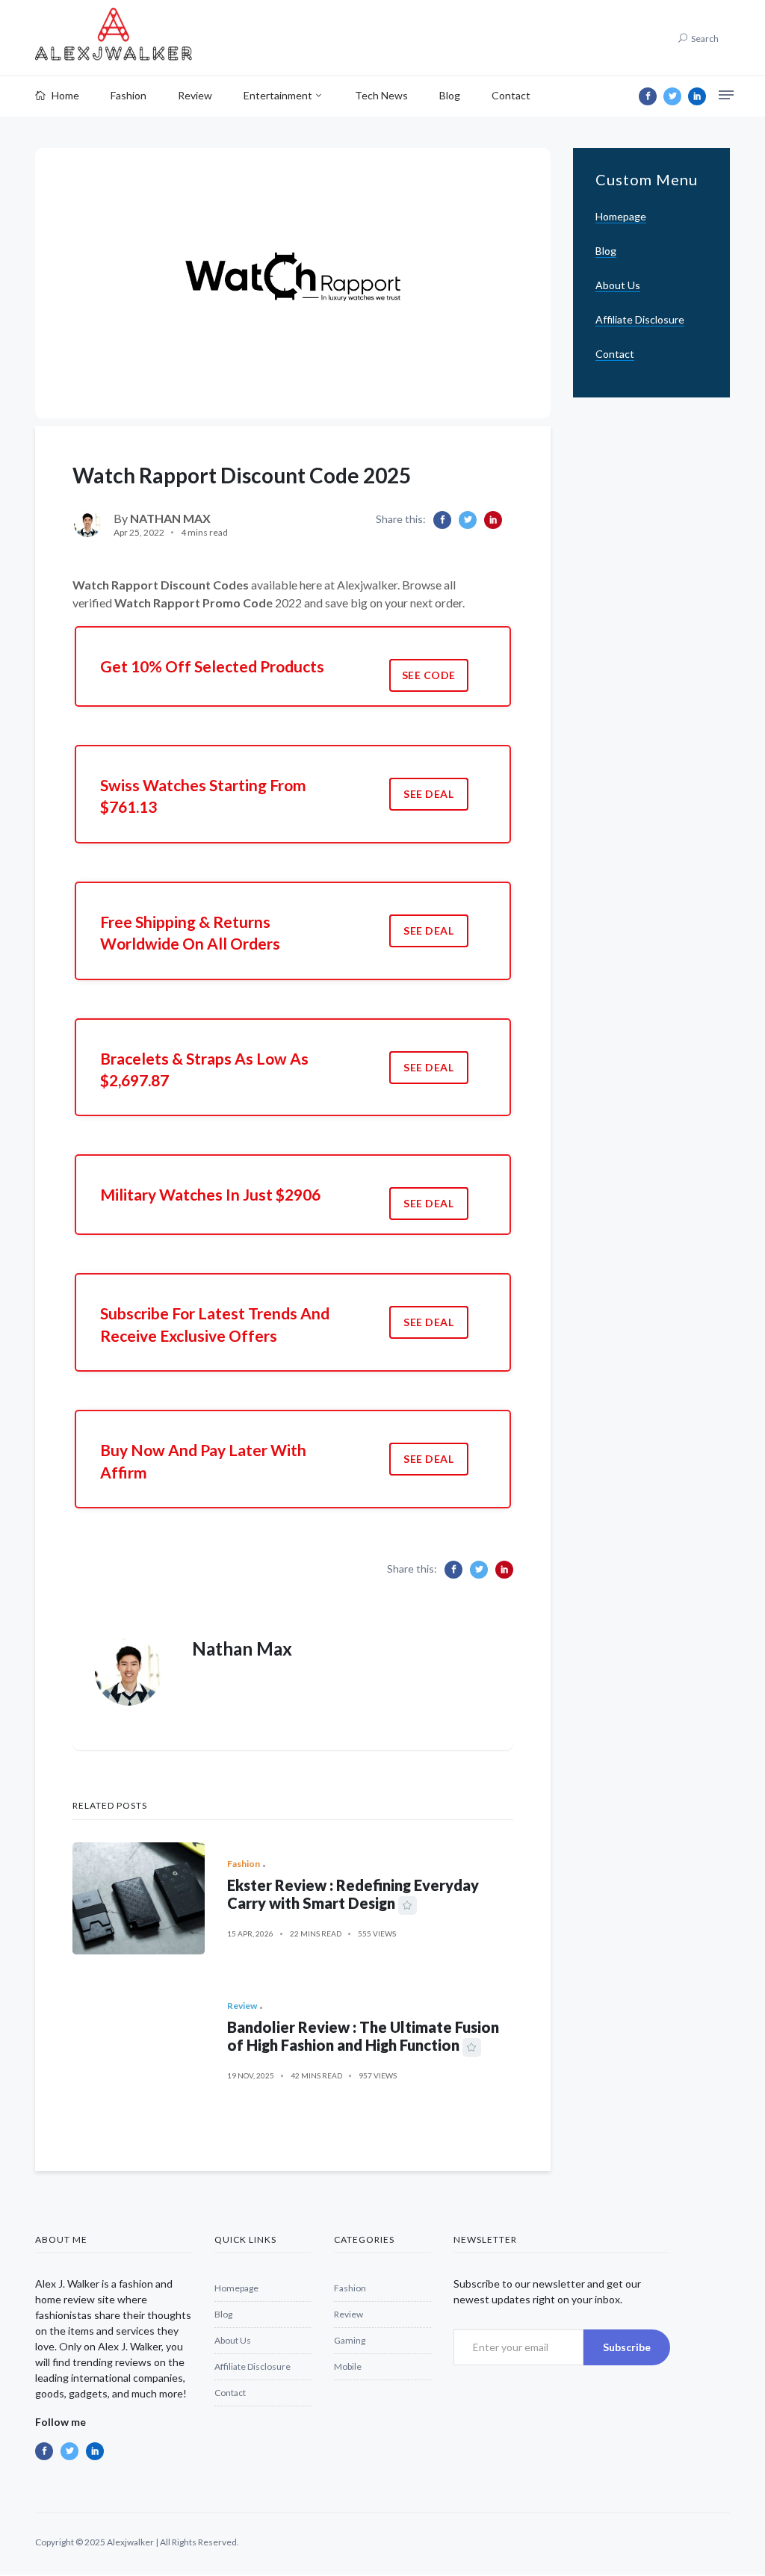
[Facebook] (648, 96)
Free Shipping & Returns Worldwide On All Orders (190, 932)
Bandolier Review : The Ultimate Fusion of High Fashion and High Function (363, 2036)
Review (195, 95)
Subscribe (627, 2347)
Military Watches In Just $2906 (210, 1194)
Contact (511, 95)
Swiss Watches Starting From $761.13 (203, 796)
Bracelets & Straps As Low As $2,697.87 (204, 1069)
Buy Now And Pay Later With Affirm (203, 1461)
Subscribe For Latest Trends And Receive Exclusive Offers (215, 1324)
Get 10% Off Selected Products (212, 666)
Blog (450, 95)
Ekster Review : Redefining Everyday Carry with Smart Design (353, 1894)
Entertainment (278, 95)
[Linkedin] (697, 96)
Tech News (381, 95)
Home (64, 95)
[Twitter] (672, 96)
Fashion (128, 95)
